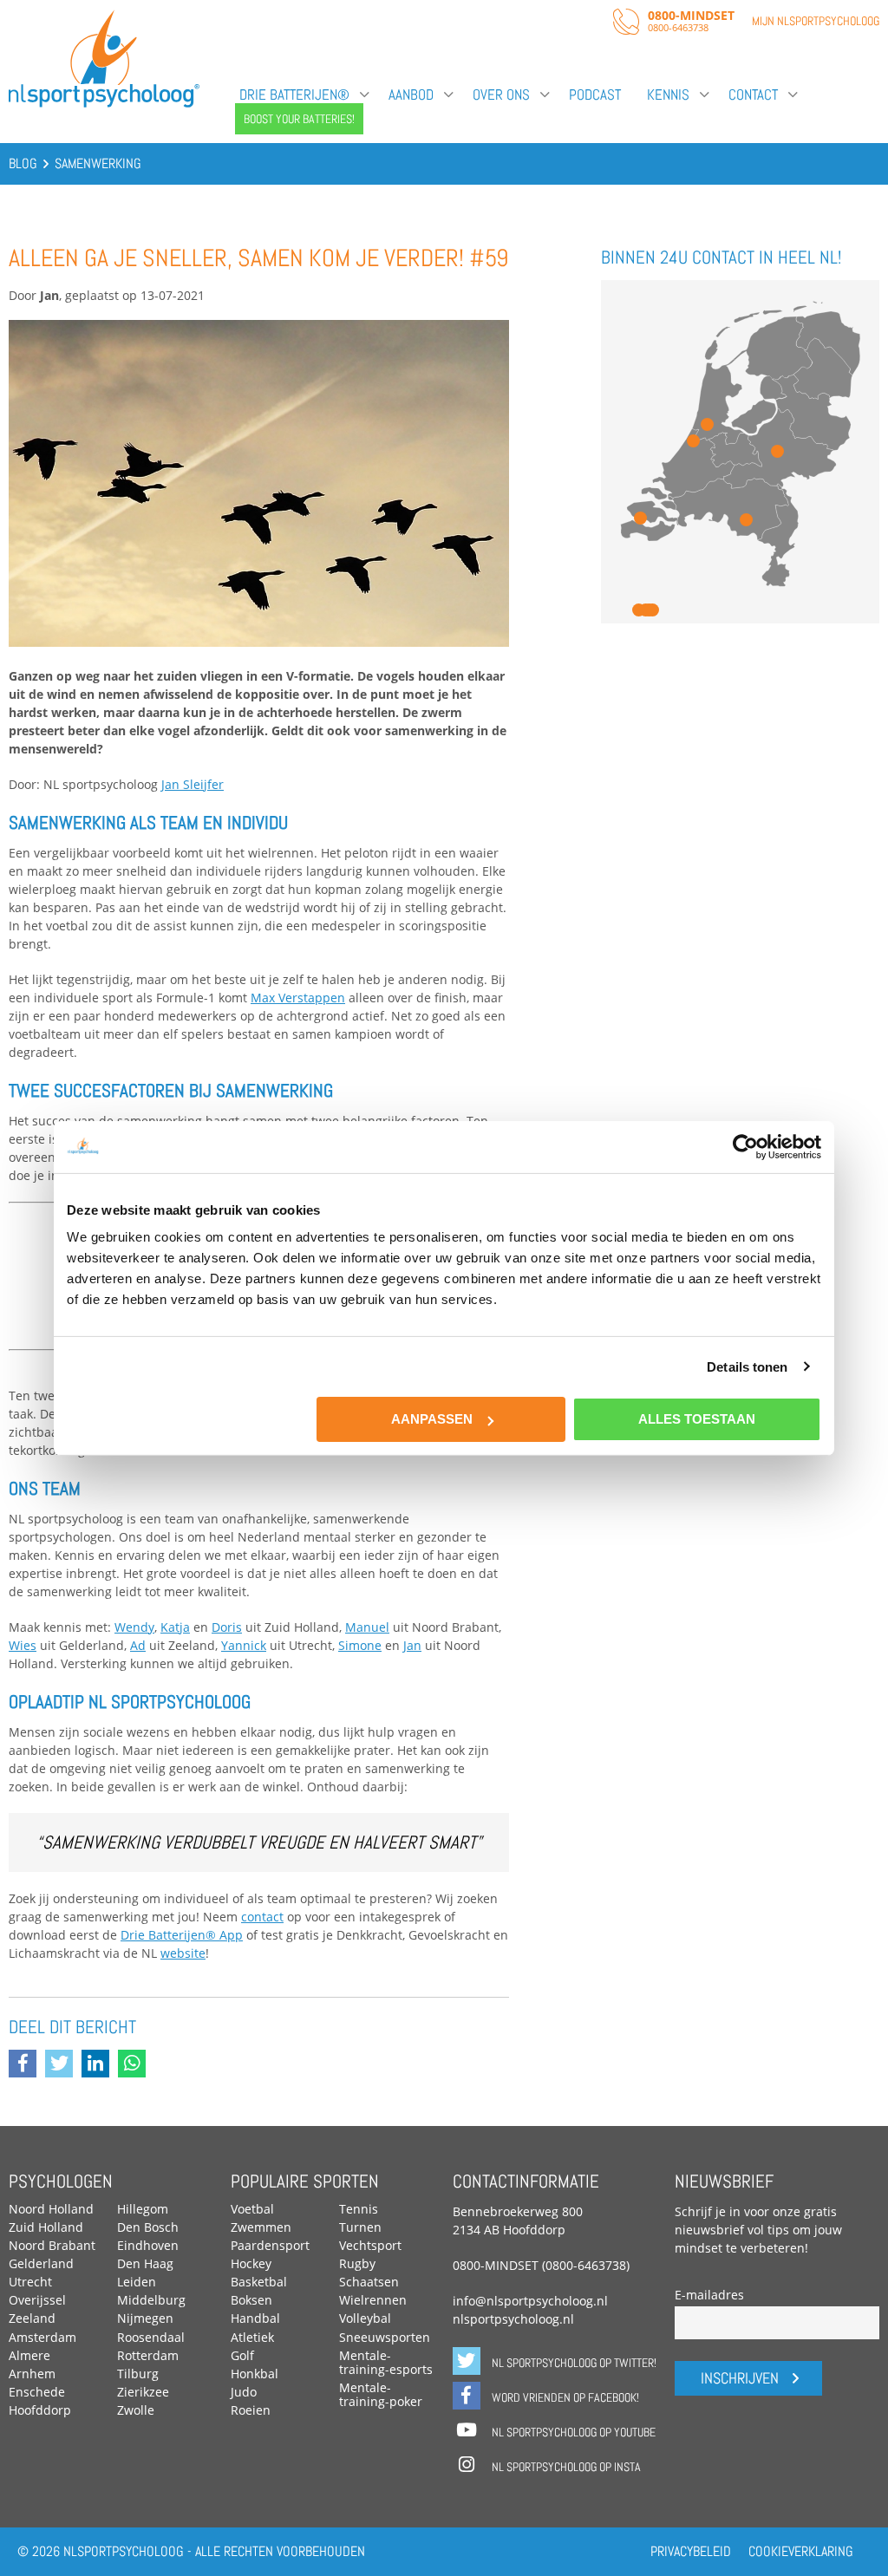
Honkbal (255, 2374)
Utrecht (30, 2282)
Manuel (367, 1627)
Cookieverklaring (801, 2551)
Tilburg (138, 2374)
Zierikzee (143, 2392)
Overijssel (37, 2300)
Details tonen (747, 1366)
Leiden (137, 2282)
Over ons (501, 95)
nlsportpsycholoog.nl (513, 2319)
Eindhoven (148, 2245)
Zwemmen (261, 2227)
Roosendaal (151, 2337)
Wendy (134, 1627)
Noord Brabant (52, 2245)
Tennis (359, 2209)
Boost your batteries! (299, 119)
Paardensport (270, 2245)
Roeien (251, 2410)
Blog (23, 163)
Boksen (251, 2300)
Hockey (251, 2263)
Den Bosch (148, 2227)
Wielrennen (373, 2300)
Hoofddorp (40, 2410)
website (183, 1953)
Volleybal (365, 2318)
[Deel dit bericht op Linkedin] (100, 2065)
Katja (175, 1627)
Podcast (595, 95)
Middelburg (151, 2300)
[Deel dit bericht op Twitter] (63, 2065)
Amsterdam (42, 2337)
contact (262, 1917)
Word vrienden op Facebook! (564, 2397)
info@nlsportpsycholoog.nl (530, 2301)
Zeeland (32, 2318)
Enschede (37, 2392)
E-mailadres (709, 2295)
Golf (242, 2355)
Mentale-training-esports (386, 2362)
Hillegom (143, 2209)
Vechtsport (370, 2245)
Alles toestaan (697, 1419)
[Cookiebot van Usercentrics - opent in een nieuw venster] (745, 1146)
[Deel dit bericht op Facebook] (27, 2065)
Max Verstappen (298, 998)
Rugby (357, 2263)
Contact (753, 95)
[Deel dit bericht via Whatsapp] (136, 2065)
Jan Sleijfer (193, 784)
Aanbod (411, 95)
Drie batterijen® (294, 95)
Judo (244, 2392)
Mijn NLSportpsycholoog (816, 21)
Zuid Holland (46, 2227)
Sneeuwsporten (385, 2337)
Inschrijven (740, 2378)
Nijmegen (145, 2318)
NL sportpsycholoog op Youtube (572, 2432)
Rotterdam (148, 2355)
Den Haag (145, 2263)
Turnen (360, 2227)
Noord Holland (51, 2209)
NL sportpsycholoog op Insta (565, 2467)
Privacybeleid (691, 2551)
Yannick (244, 1645)
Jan (412, 1645)
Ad (138, 1645)
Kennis (668, 95)
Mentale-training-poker (381, 2394)
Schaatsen (369, 2282)
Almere (29, 2355)
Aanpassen (432, 1419)
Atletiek (252, 2337)
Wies (23, 1645)
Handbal (255, 2318)
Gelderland (41, 2263)
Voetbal (252, 2209)
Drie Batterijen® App (182, 1935)
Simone (360, 1645)
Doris (227, 1627)
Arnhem (32, 2374)
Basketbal (259, 2282)
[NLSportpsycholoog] (104, 104)
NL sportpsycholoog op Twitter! (573, 2363)
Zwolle (136, 2410)
